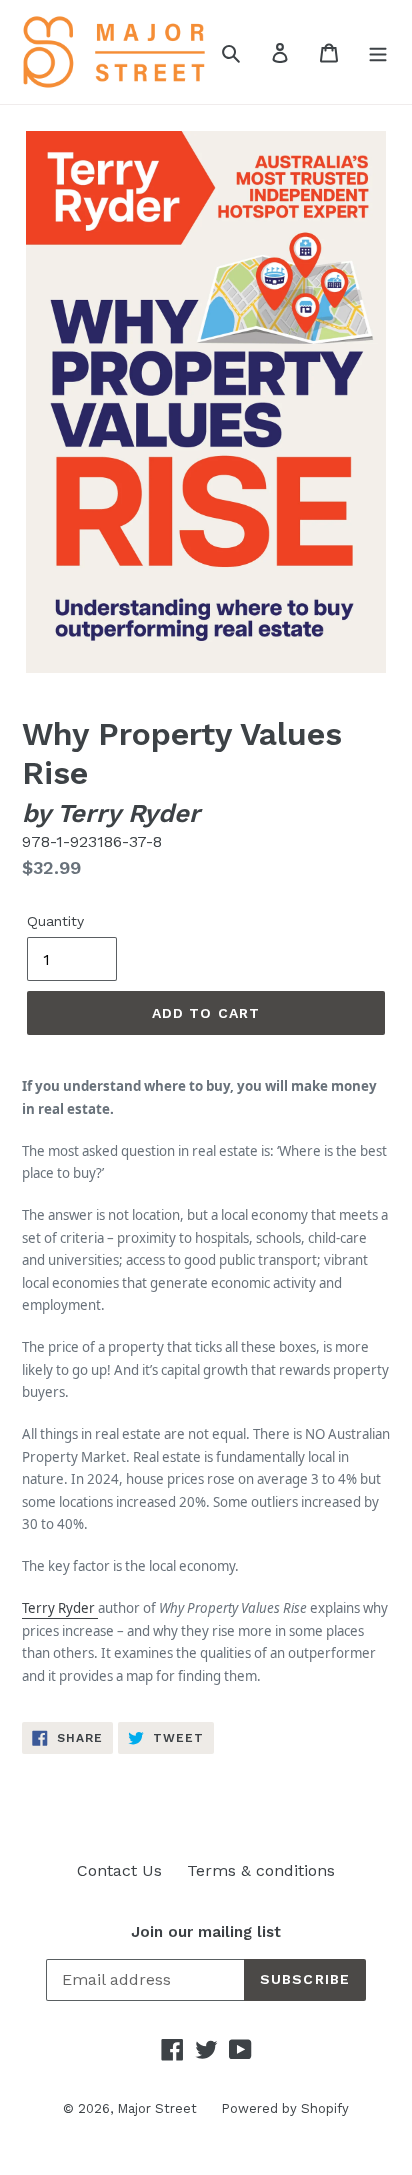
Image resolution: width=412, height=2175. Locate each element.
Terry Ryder (60, 1608)
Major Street (159, 2108)
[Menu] (378, 52)
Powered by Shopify (285, 2108)
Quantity (55, 921)
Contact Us (119, 1870)
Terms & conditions (261, 1870)
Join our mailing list (206, 1932)
